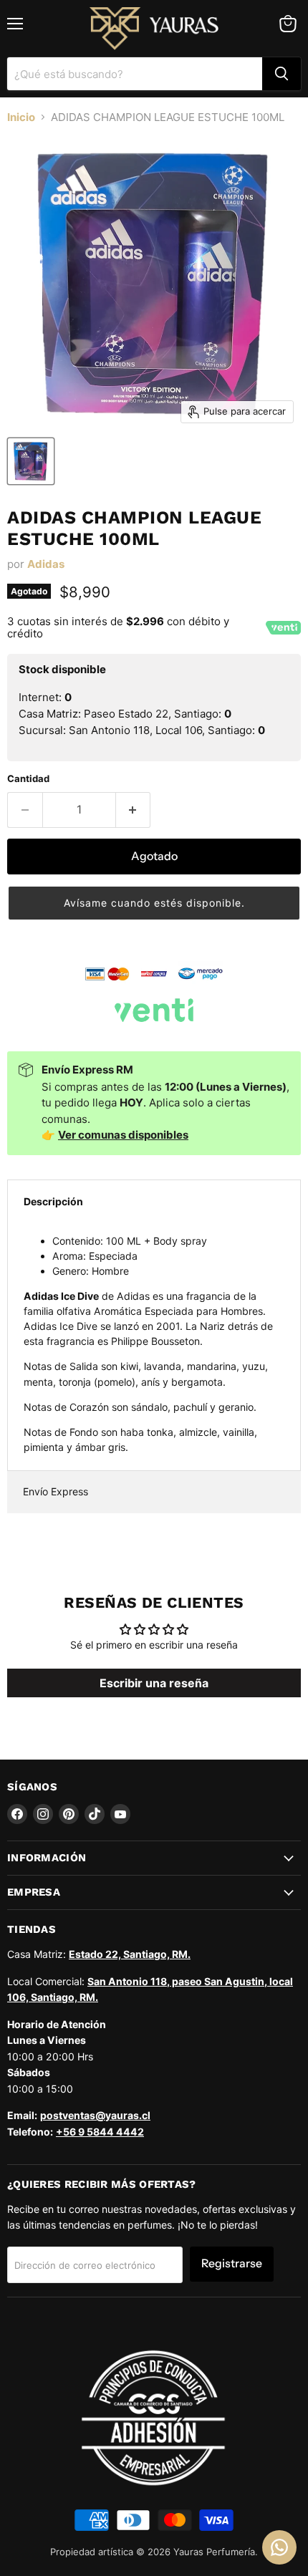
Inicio (21, 117)
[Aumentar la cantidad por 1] (134, 810)
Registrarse (232, 2263)
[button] (154, 903)
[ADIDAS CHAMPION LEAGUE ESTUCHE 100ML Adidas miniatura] (31, 461)
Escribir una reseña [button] (154, 1683)
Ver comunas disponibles (123, 1135)
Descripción (53, 1201)
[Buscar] (281, 74)
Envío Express (56, 1491)
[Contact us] (279, 2547)
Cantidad (28, 779)
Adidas (46, 564)
